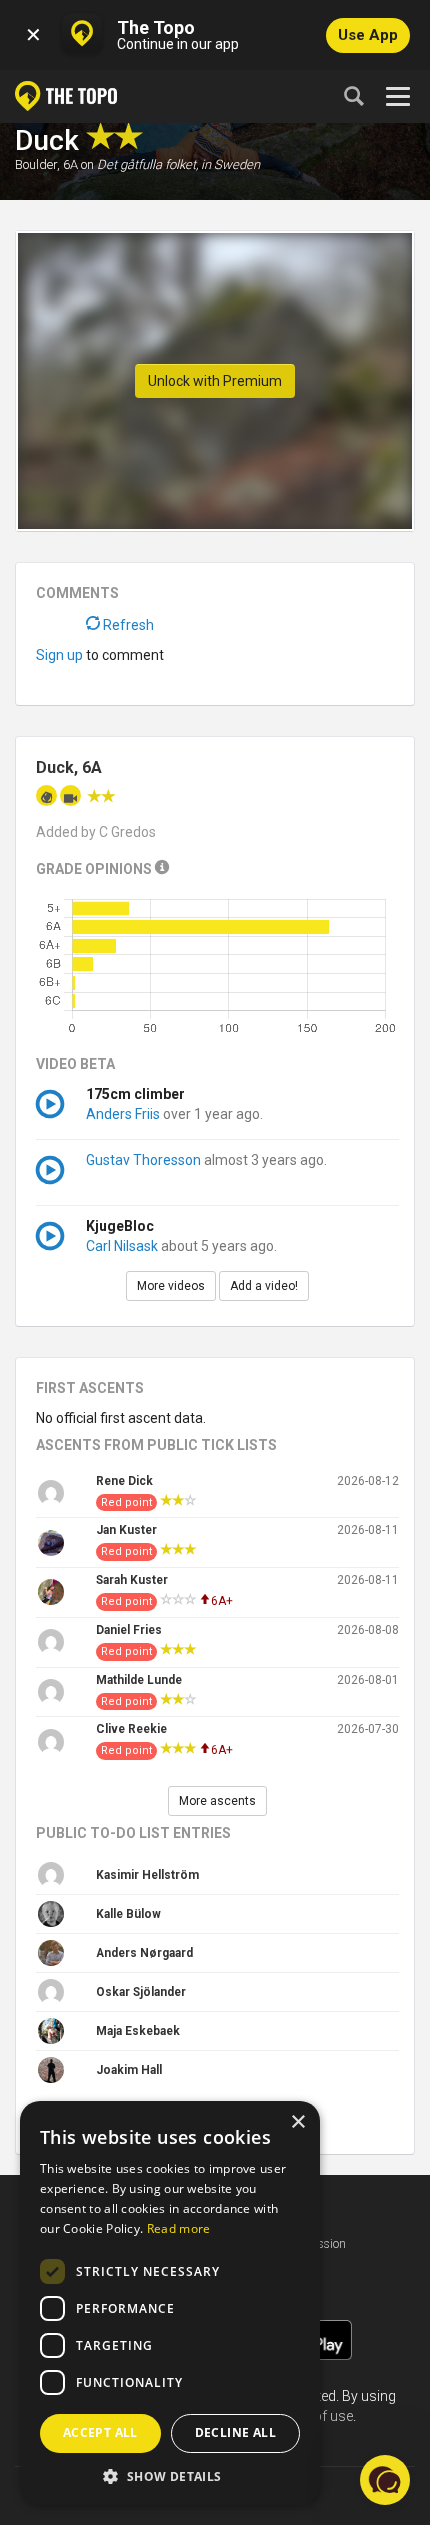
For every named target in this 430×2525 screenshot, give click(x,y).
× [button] (297, 2122)
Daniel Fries (129, 1630)
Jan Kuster (126, 1530)
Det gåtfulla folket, (147, 164)
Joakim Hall (129, 2070)
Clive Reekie (131, 1729)
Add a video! (264, 1286)
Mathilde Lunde (139, 1680)
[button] (170, 2475)
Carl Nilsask (122, 1246)
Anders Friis (123, 1114)
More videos (171, 1286)
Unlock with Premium (215, 381)
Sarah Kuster (132, 1580)
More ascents (217, 1801)
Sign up (59, 655)
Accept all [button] (100, 2432)
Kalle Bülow (128, 1914)
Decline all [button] (235, 2432)
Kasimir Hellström (147, 1875)
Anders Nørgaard (144, 1953)
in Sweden (230, 164)
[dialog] (170, 2303)
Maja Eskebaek (138, 2031)
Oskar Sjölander (141, 1992)
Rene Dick (124, 1481)
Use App (368, 35)
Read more (179, 2228)
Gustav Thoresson (143, 1160)
